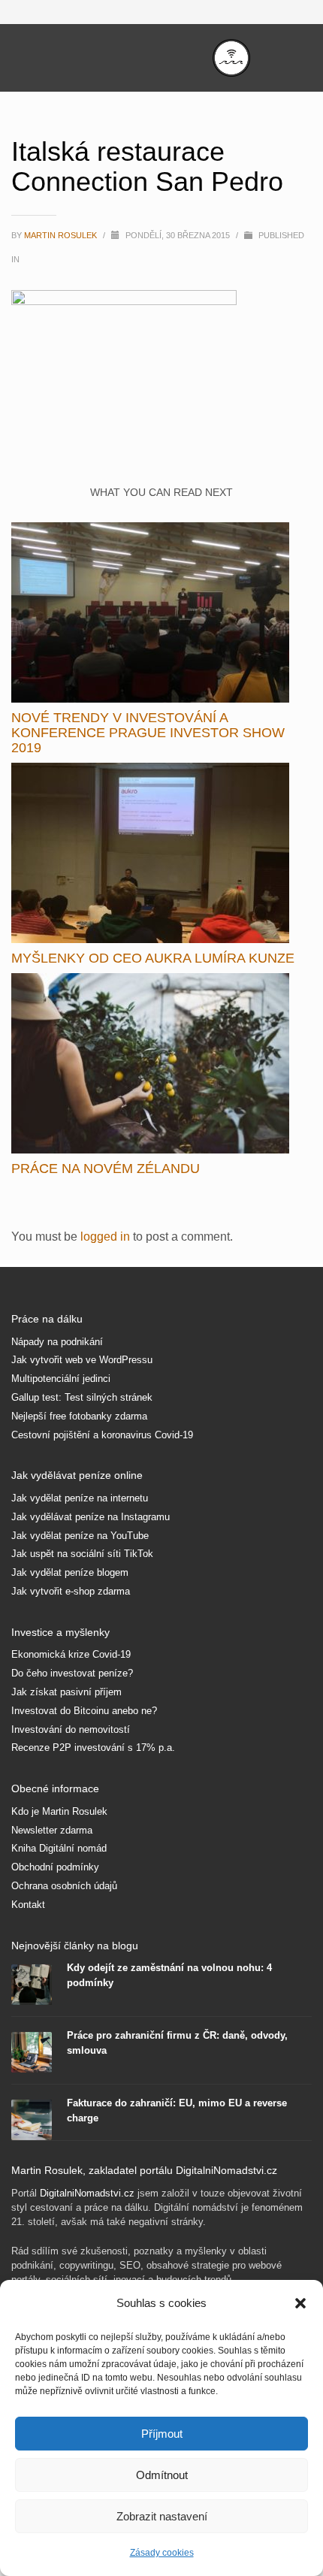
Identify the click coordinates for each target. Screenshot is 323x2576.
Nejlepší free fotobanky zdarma (79, 1416)
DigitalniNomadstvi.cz (87, 2193)
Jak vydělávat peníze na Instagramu (91, 1517)
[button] (300, 2303)
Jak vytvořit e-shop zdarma (71, 1591)
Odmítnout (162, 2475)
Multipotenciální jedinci (61, 1379)
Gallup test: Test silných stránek (82, 1397)
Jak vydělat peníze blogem (70, 1572)
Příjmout (162, 2434)
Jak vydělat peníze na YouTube (80, 1536)
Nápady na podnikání (57, 1342)
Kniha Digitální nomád (59, 1848)
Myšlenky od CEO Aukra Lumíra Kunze (153, 958)
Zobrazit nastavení (162, 2516)
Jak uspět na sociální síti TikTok (82, 1554)
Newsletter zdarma (52, 1830)
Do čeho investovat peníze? (72, 1673)
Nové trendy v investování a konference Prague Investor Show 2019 (148, 733)
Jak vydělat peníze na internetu (80, 1498)
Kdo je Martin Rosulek (59, 1811)
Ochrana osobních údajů (64, 1886)
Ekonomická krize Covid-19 (71, 1654)
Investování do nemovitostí (71, 1729)
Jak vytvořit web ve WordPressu (82, 1360)
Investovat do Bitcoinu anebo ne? (84, 1711)
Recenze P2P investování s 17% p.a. (93, 1748)
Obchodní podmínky (55, 1867)
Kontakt (28, 1905)
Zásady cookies (162, 2553)
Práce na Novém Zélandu (106, 1169)
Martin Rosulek (62, 235)
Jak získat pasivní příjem (66, 1692)
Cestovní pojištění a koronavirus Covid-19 (102, 1435)
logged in (107, 1237)
